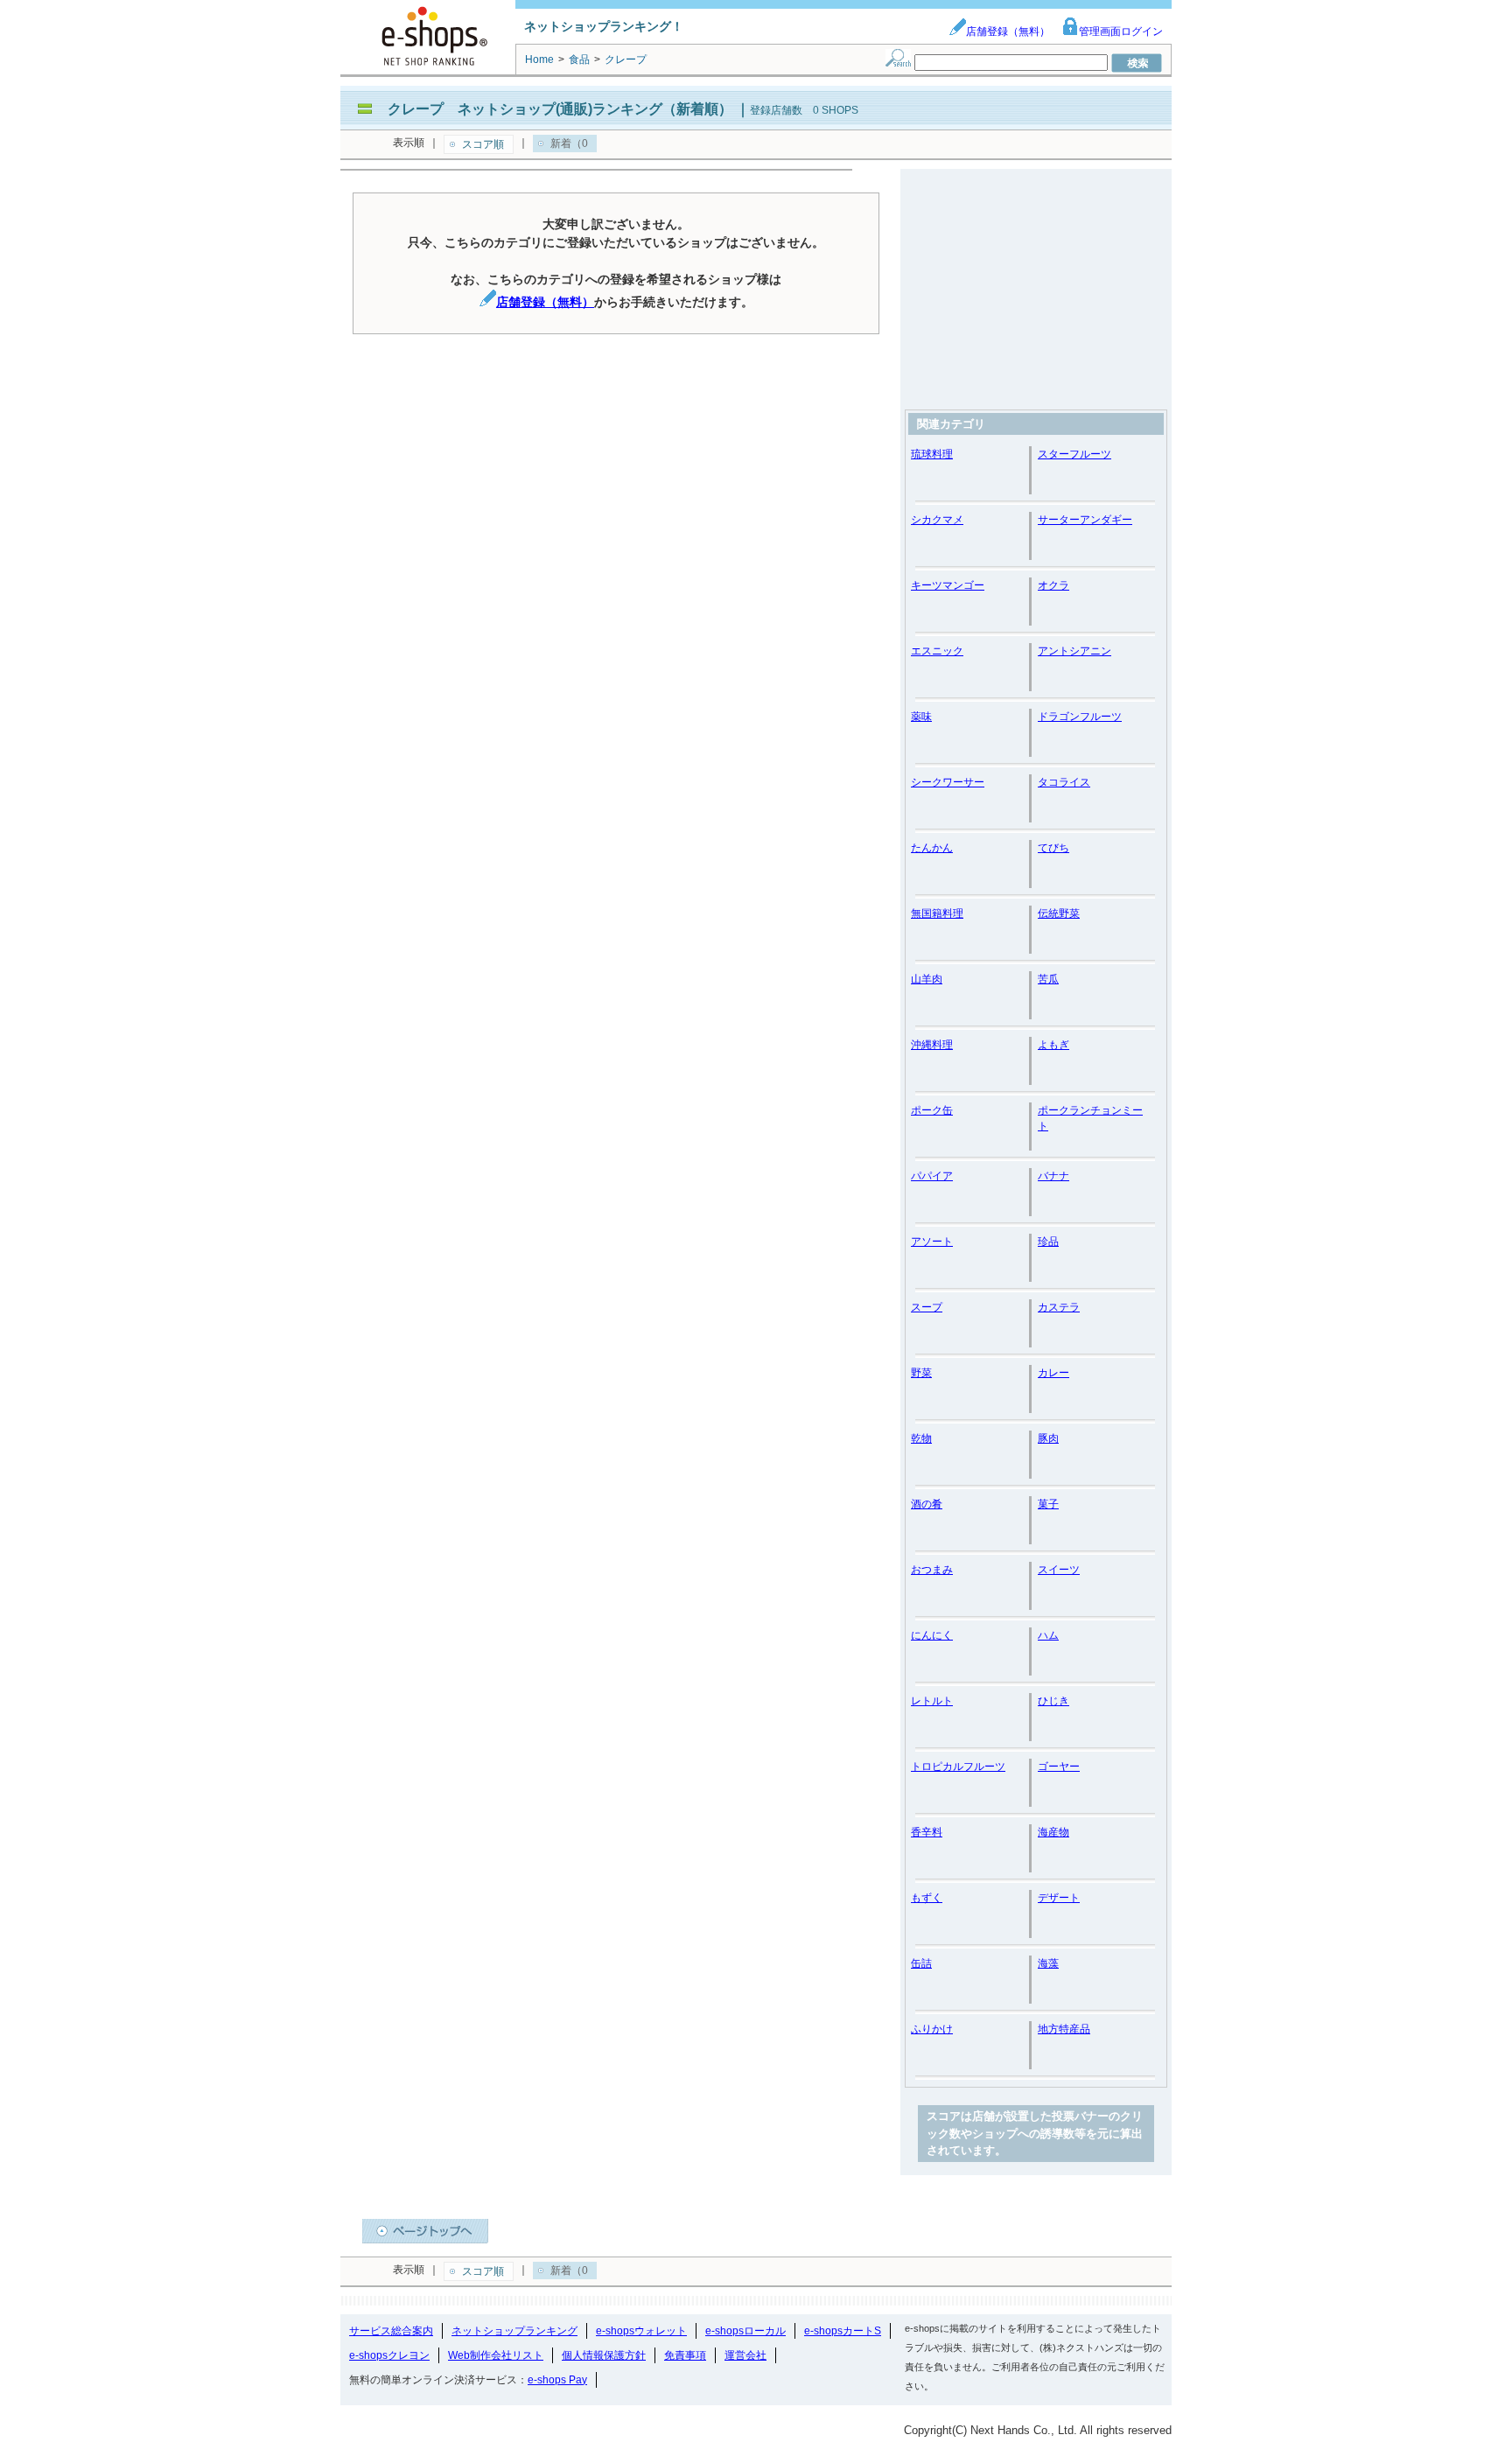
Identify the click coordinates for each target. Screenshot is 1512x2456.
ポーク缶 (932, 1110)
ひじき (1053, 1701)
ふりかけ (932, 2029)
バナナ (1053, 1176)
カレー (1053, 1373)
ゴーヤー (1059, 1767)
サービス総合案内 (391, 2331)
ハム (1048, 1635)
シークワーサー (948, 782)
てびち (1053, 848)
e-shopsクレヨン (389, 2355)
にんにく (932, 1635)
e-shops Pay (557, 2380)
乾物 (921, 1438)
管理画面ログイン (1121, 31)
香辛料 (927, 1832)
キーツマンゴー (948, 585)
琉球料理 (932, 454)
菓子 (1048, 1504)
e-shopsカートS (843, 2331)
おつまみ (932, 1570)
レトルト (932, 1701)
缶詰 (921, 1963)
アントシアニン (1074, 651)
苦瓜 (1048, 979)
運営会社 (745, 2355)
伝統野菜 (1059, 913)
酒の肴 (927, 1504)
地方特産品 (1064, 2029)
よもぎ (1053, 1045)
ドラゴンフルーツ (1080, 717)
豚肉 (1048, 1438)
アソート (932, 1242)
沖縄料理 (932, 1045)
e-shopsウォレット (641, 2331)
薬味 (921, 717)
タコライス (1064, 782)
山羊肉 (927, 979)
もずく (927, 1898)
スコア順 (483, 144)
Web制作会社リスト (496, 2355)
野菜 (921, 1373)
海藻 (1048, 1963)
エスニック (937, 651)
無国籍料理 (937, 913)
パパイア (932, 1176)
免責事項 (685, 2355)
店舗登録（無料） (1008, 31)
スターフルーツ (1074, 454)
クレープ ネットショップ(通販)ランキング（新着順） (560, 109)
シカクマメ (937, 520)
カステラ (1059, 1307)
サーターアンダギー (1085, 520)
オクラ (1053, 585)
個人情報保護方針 (604, 2355)
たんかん (932, 848)
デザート (1059, 1898)
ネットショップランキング (514, 2331)
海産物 (1053, 1832)
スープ (927, 1307)
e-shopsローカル (745, 2331)
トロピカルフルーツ (958, 1767)
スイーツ (1059, 1570)
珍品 (1048, 1242)
